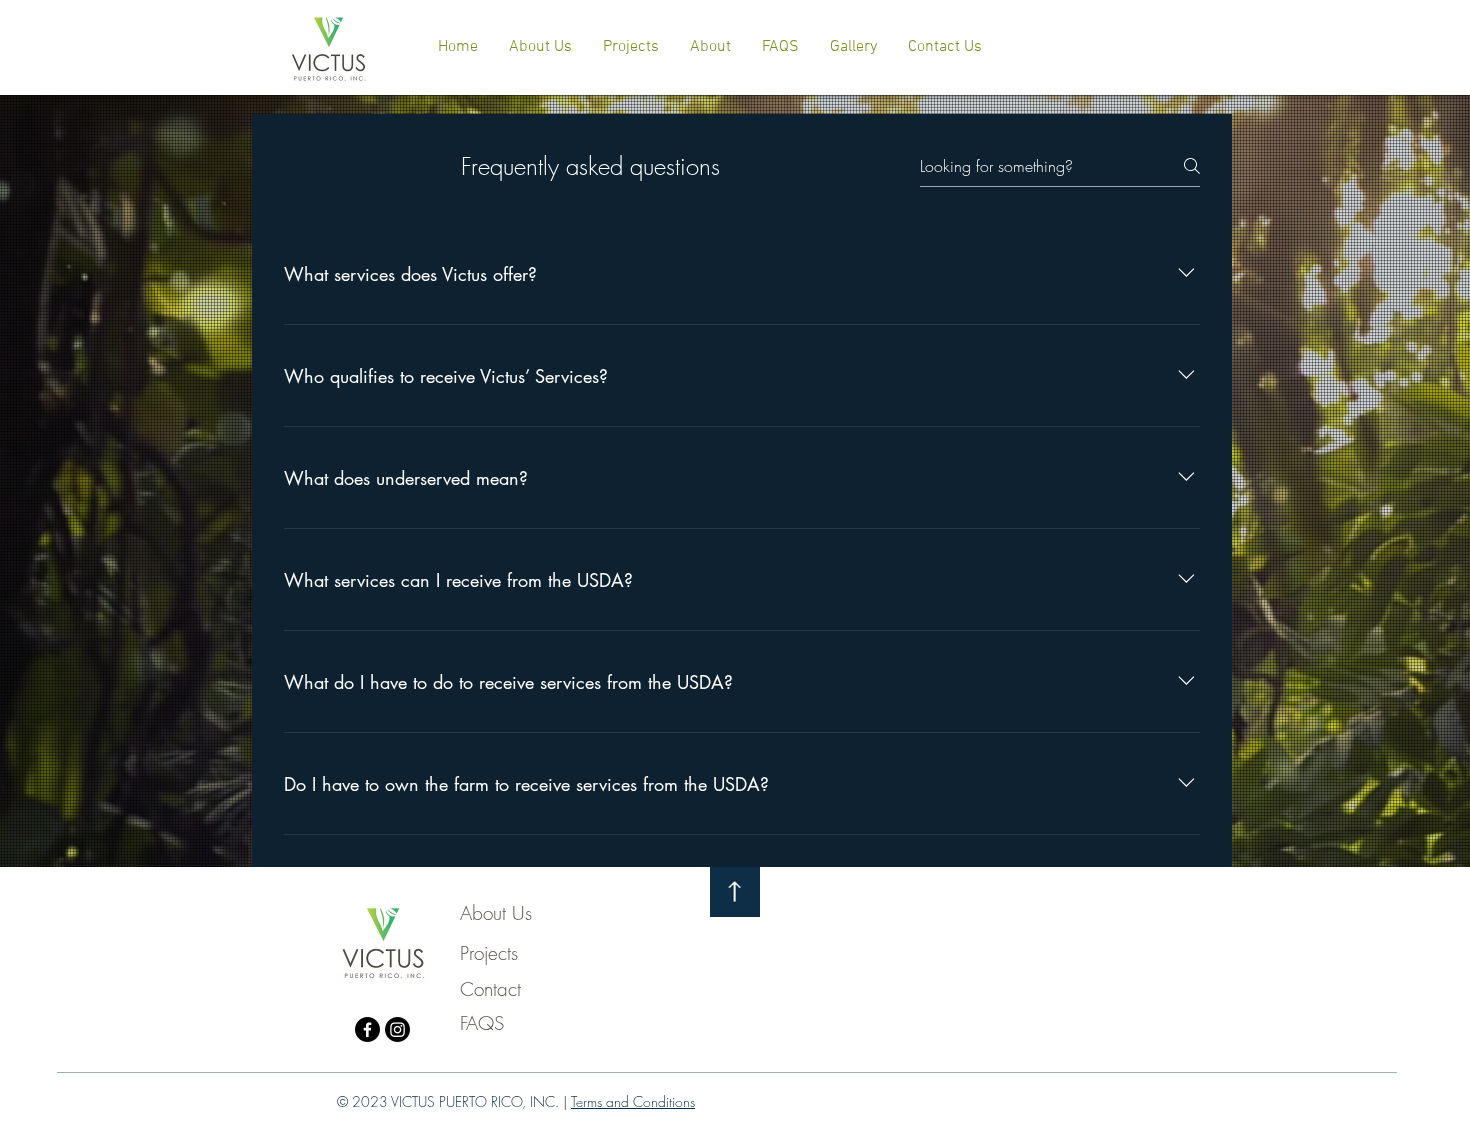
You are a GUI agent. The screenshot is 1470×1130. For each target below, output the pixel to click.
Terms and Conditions (633, 1101)
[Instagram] (397, 1029)
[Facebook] (367, 1029)
